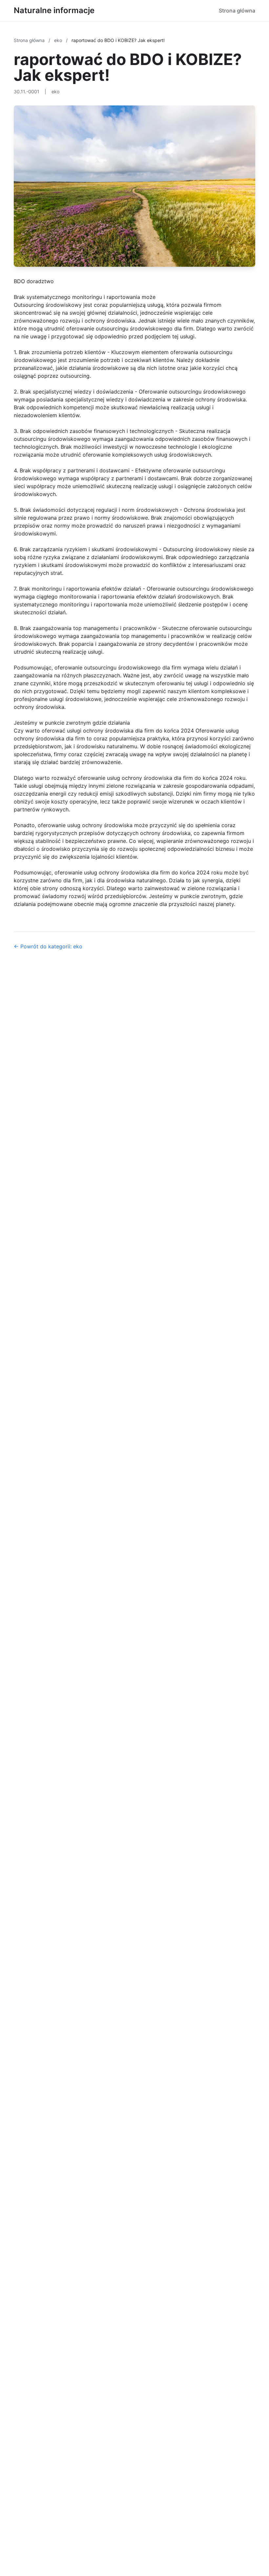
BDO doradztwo (34, 281)
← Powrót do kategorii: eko (48, 946)
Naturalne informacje (54, 10)
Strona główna (237, 11)
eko (59, 40)
